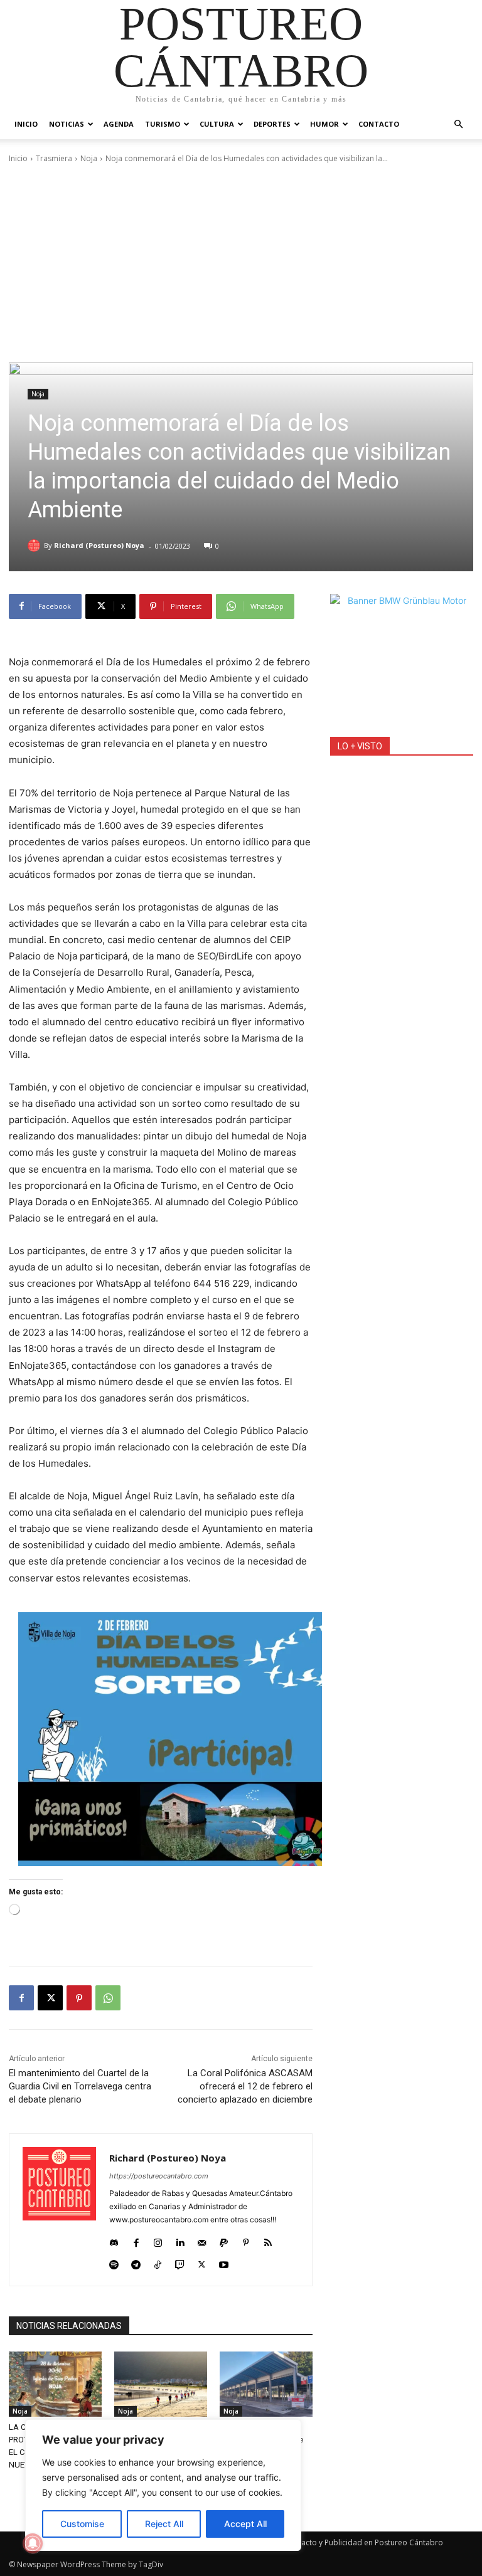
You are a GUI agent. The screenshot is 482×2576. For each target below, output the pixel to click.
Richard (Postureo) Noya (99, 545)
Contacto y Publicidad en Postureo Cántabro (364, 2542)
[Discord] (114, 2240)
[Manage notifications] (33, 2543)
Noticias (67, 124)
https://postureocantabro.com (159, 2176)
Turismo (163, 124)
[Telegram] (136, 2262)
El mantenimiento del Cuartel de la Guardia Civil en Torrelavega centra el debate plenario (80, 2086)
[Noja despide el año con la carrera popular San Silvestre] (161, 2384)
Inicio (26, 124)
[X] (50, 1998)
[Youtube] (224, 2262)
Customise (82, 2524)
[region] (163, 2485)
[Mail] (202, 2240)
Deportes (272, 124)
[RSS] (268, 2240)
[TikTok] (158, 2262)
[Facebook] (21, 1998)
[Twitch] (180, 2262)
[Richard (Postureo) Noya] (36, 546)
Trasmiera (54, 158)
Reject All (164, 2524)
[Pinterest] (79, 1998)
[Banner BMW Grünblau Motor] (402, 665)
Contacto (379, 124)
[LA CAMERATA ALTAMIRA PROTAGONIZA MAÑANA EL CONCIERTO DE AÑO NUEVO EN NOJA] (55, 2384)
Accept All (245, 2524)
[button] (458, 124)
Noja (89, 158)
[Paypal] (224, 2240)
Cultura (217, 124)
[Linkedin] (180, 2240)
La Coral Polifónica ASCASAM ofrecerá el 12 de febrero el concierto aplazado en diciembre (245, 2086)
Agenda (119, 124)
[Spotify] (114, 2262)
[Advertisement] (241, 263)
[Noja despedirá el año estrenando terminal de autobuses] (266, 2384)
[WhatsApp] (108, 1998)
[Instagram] (158, 2240)
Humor (324, 124)
